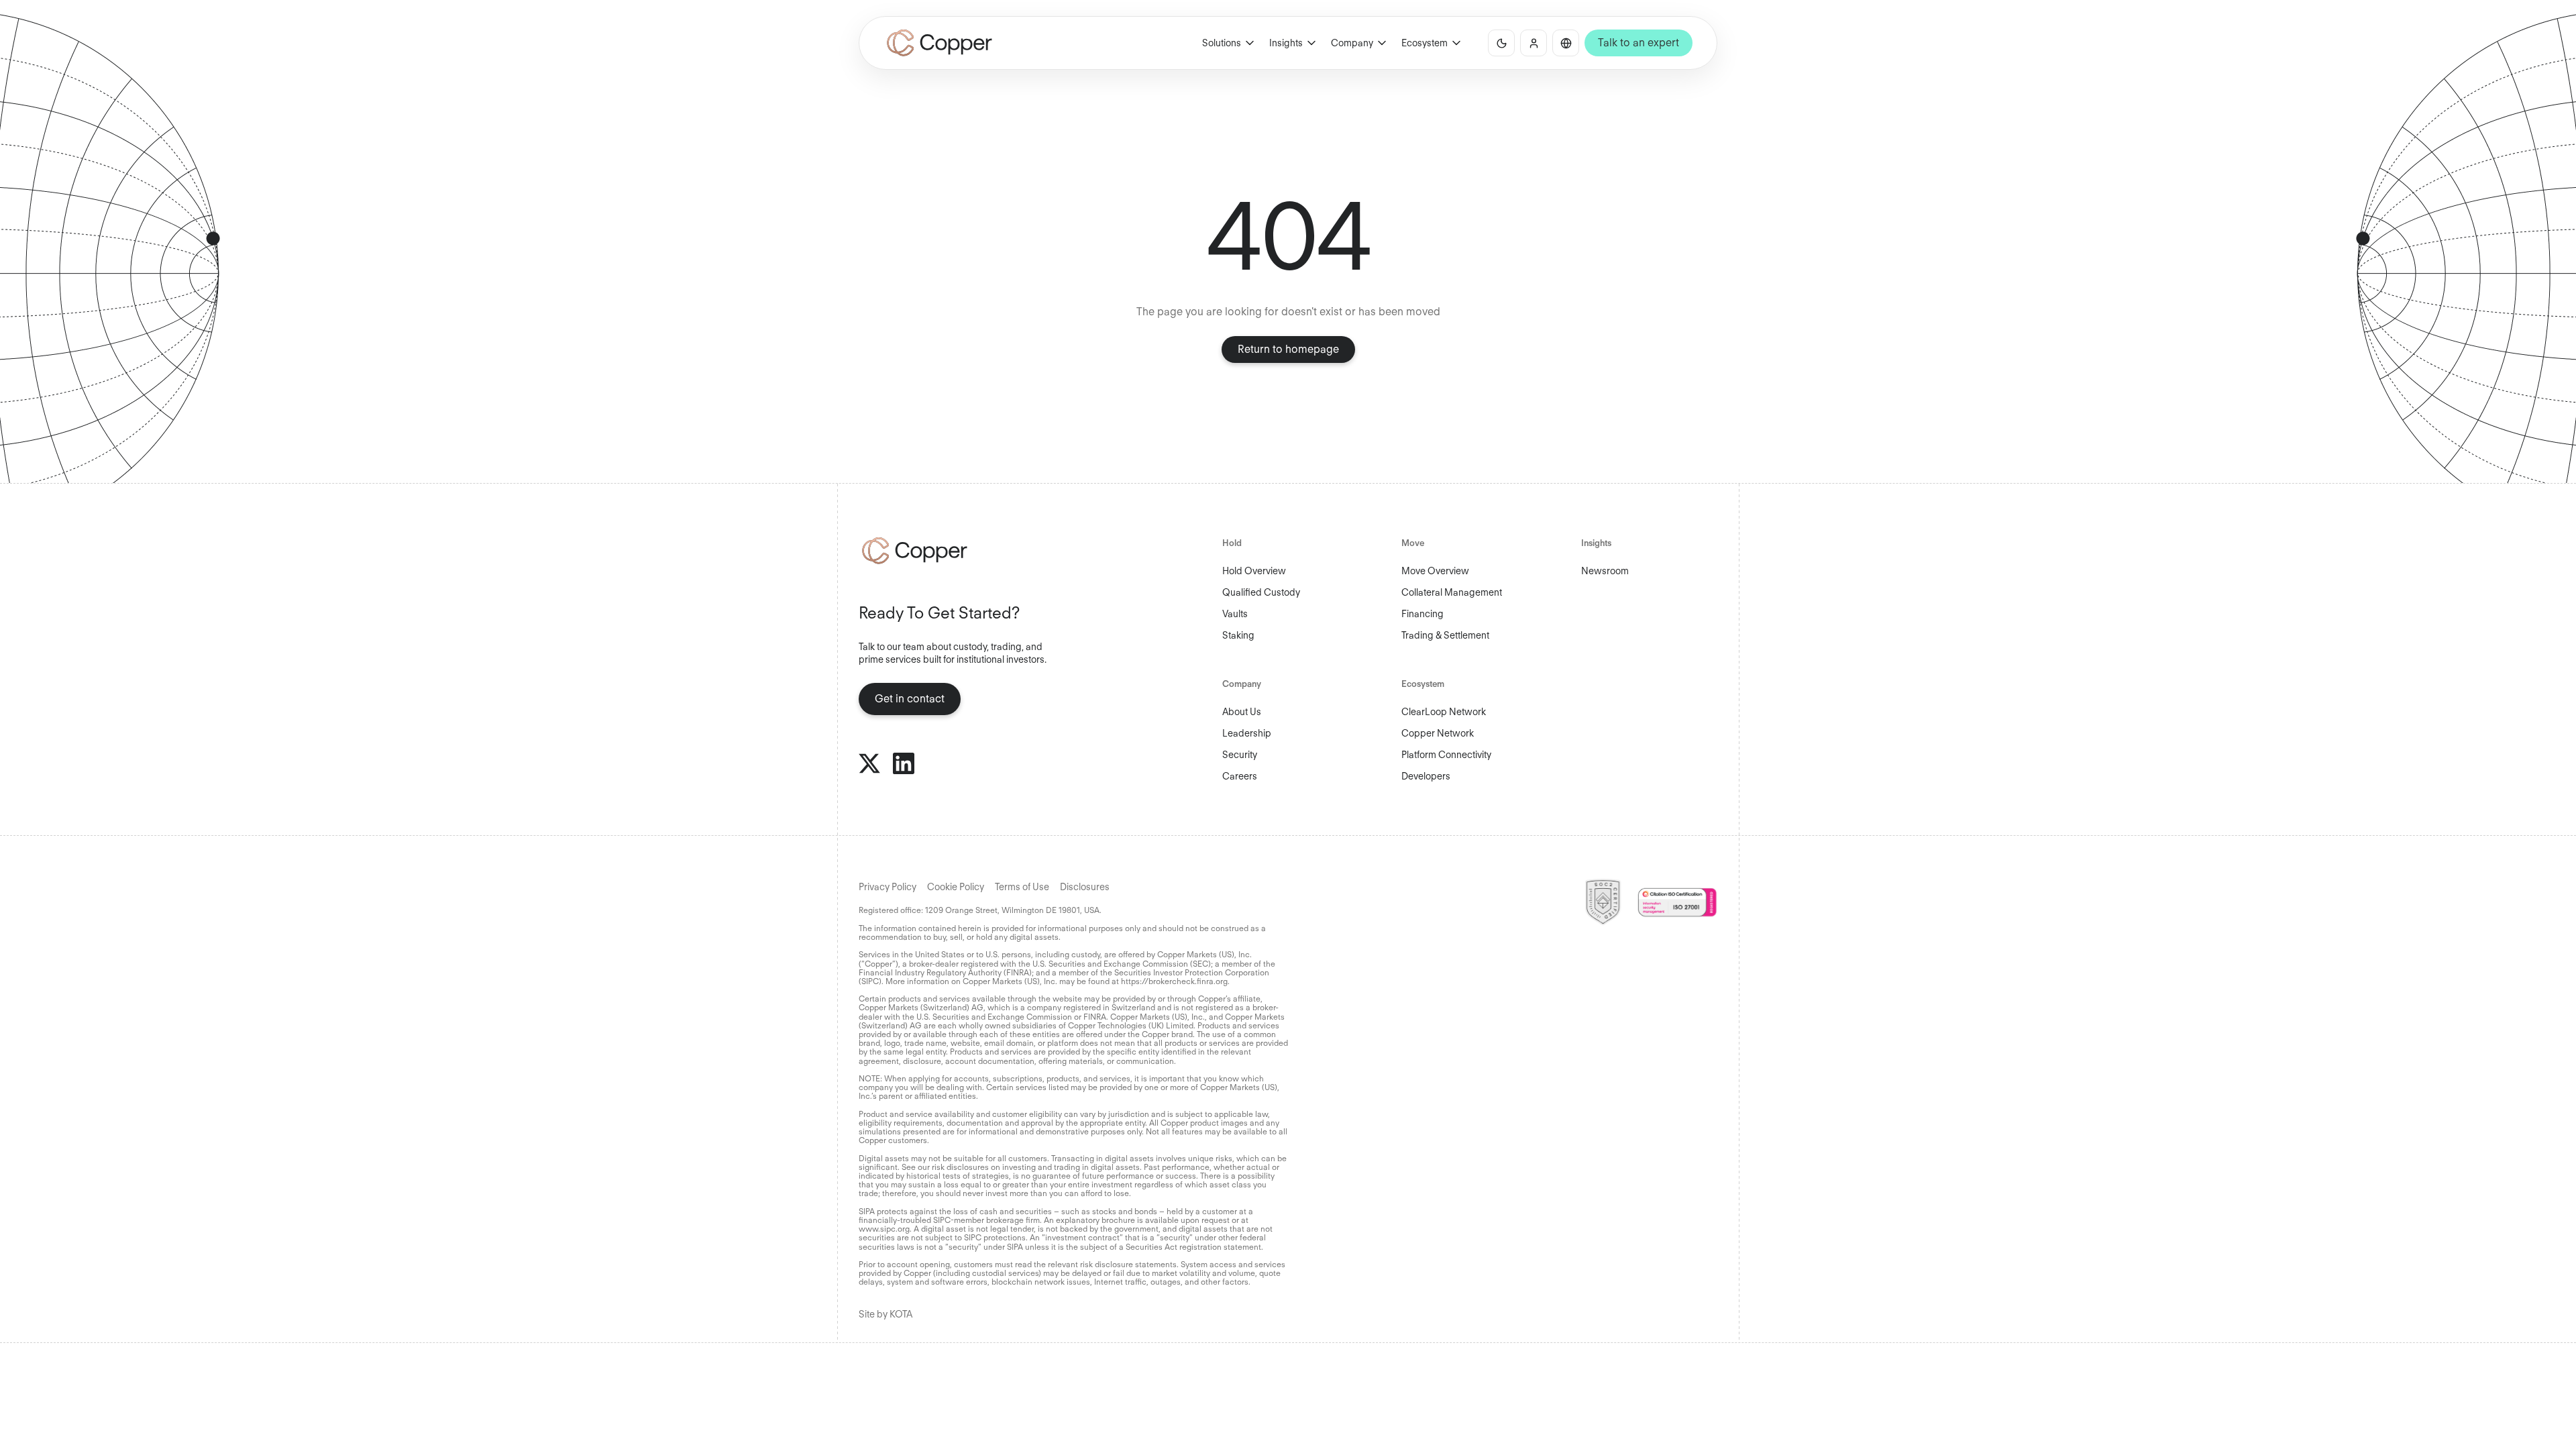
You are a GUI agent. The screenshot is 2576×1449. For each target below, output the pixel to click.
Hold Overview (1254, 571)
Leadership (1247, 733)
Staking (1238, 635)
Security (1240, 755)
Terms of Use (1022, 887)
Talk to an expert (1639, 43)
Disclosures (1085, 887)
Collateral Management (1452, 592)
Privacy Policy (888, 887)
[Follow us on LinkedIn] (904, 763)
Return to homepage (1288, 349)
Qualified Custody (1261, 592)
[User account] (1534, 43)
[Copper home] (959, 551)
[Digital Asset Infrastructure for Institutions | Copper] (940, 43)
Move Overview (1435, 571)
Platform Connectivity (1446, 755)
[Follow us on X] (869, 763)
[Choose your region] (1566, 43)
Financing (1423, 614)
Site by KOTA (885, 1314)
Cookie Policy (956, 887)
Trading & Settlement (1445, 635)
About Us (1242, 712)
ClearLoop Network (1444, 712)
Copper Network (1438, 733)
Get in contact (910, 699)
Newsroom (1605, 571)
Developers (1426, 776)
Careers (1240, 776)
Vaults (1235, 614)
